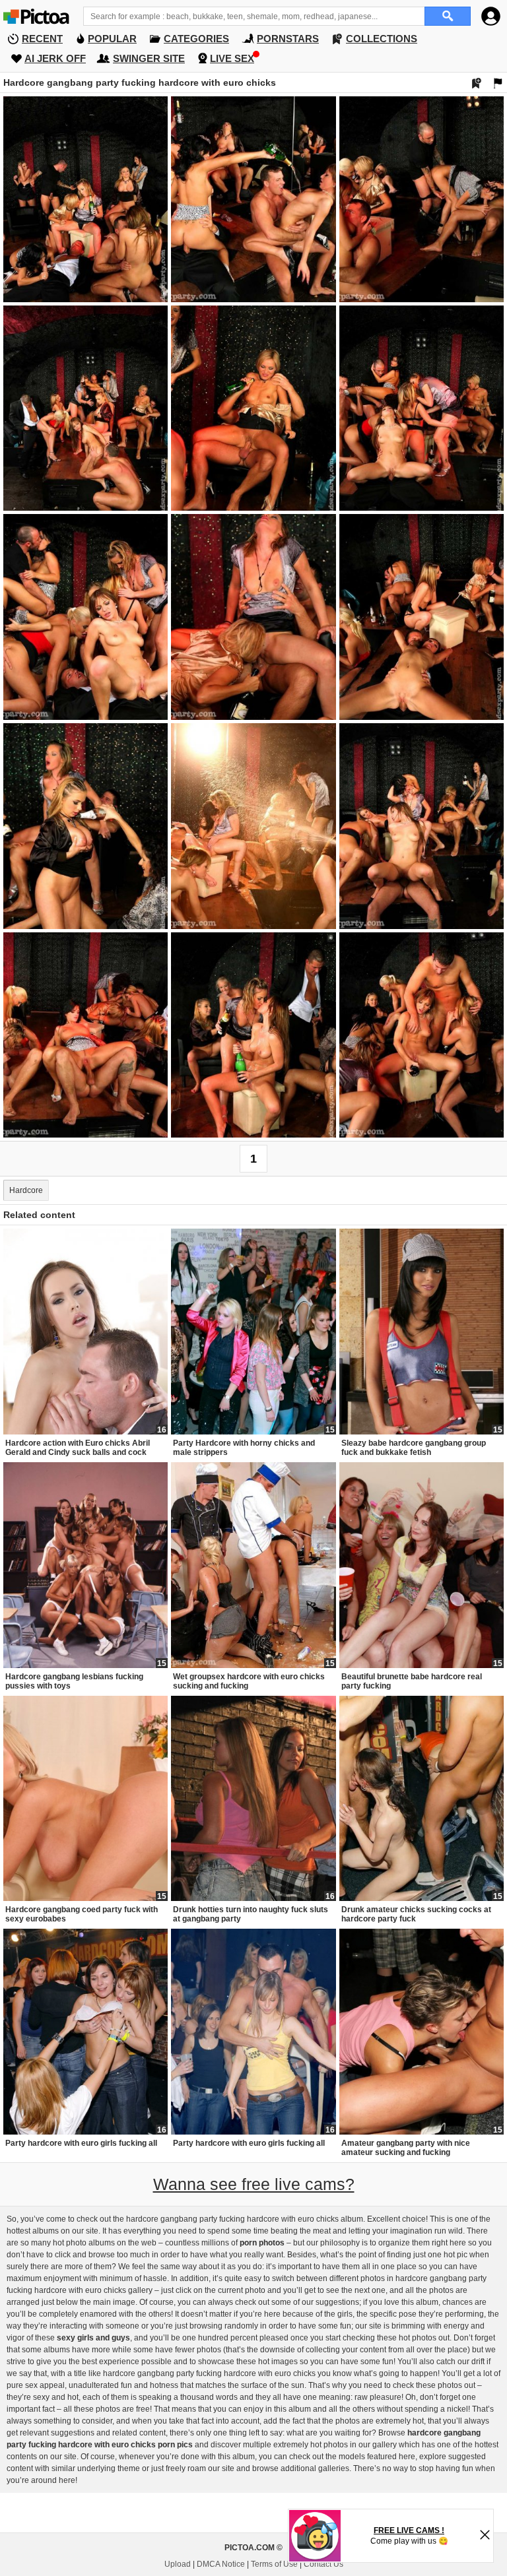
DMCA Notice (221, 2564)
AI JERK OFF (55, 58)
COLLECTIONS (382, 39)
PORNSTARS (288, 39)
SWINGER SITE (149, 58)
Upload (178, 2564)
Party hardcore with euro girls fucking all (81, 2143)
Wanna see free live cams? (254, 2184)
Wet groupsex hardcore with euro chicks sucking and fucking (249, 1681)
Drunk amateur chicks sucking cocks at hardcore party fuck (416, 1914)
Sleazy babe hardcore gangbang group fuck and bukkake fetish (414, 1448)
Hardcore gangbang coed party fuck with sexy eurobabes (82, 1914)
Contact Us (323, 2564)
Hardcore (26, 1190)
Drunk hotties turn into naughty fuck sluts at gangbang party (251, 1914)
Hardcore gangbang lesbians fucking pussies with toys (74, 1681)
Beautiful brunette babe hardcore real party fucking (412, 1681)
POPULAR (112, 39)
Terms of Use (274, 2564)
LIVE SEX (232, 58)
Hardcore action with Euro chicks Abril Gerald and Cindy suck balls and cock (78, 1448)
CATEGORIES (196, 39)
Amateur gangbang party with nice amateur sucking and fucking (406, 2148)
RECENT (42, 39)
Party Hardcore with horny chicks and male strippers (244, 1448)
